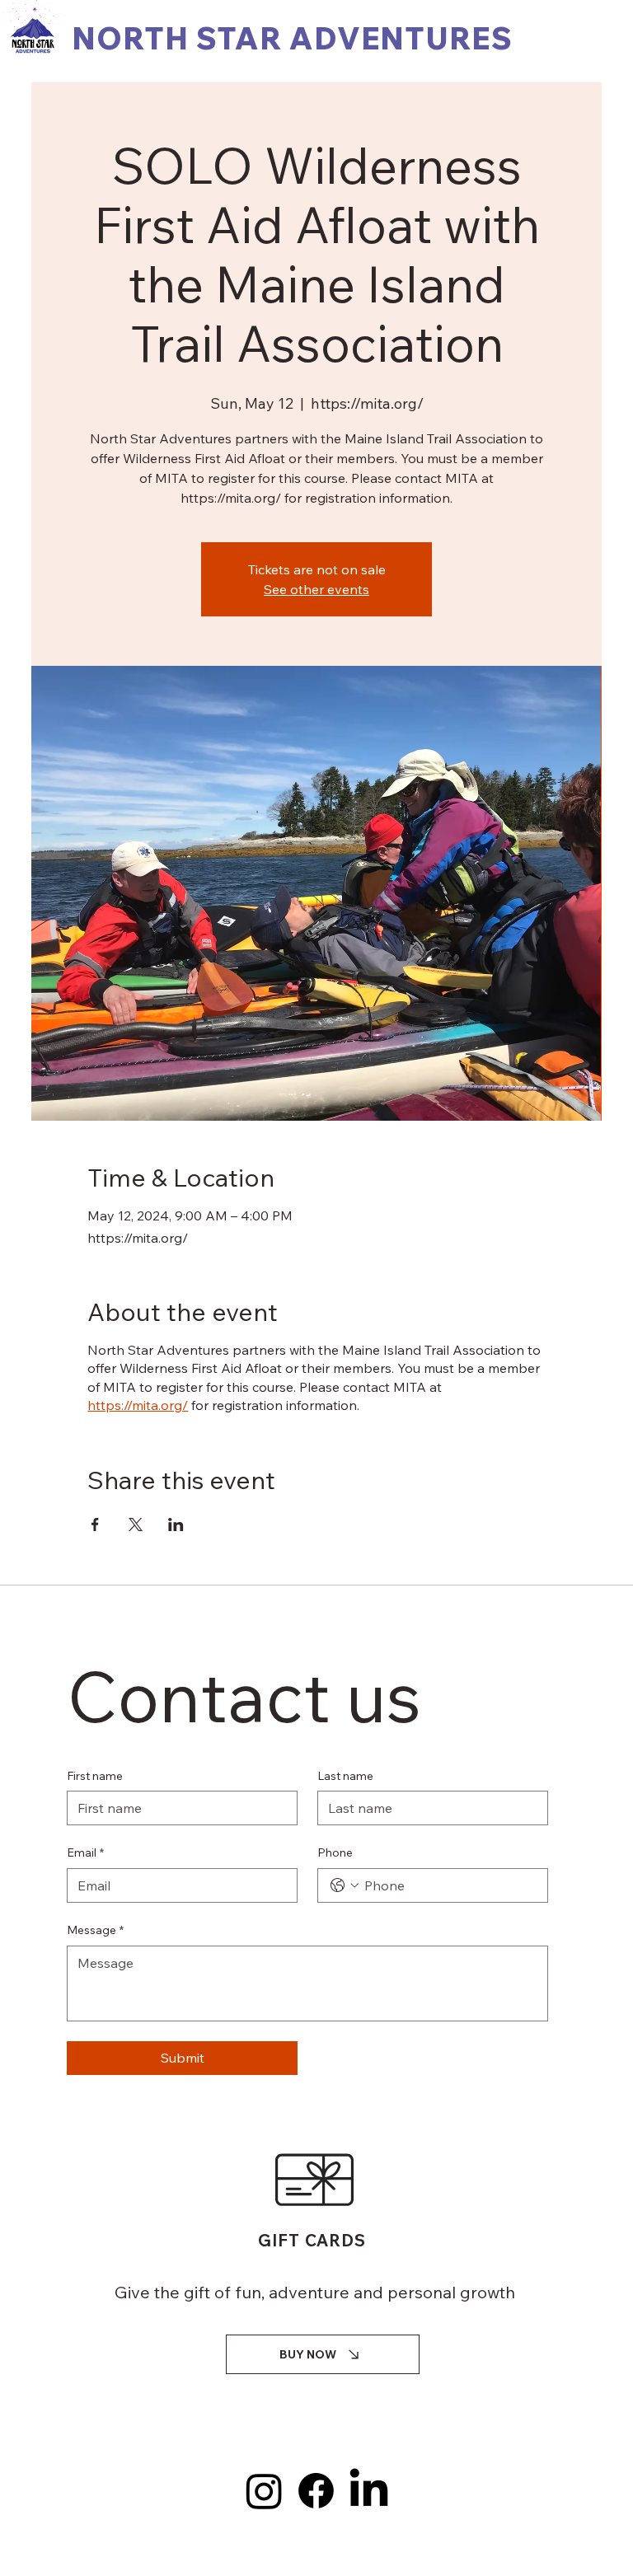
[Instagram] (264, 2491)
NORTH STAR (181, 38)
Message (95, 1930)
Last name (345, 1776)
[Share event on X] (136, 1525)
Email (85, 1852)
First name (95, 1776)
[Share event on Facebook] (95, 1525)
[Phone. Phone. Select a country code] (345, 1885)
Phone (335, 1852)
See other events (316, 589)
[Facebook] (316, 2491)
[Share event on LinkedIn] (176, 1525)
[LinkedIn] (369, 2491)
